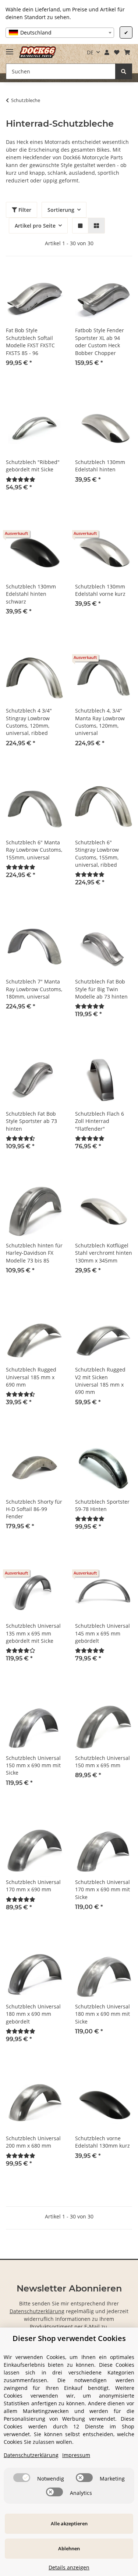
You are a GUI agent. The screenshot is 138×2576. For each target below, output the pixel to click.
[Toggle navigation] (10, 49)
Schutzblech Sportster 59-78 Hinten (102, 1505)
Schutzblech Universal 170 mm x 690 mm (33, 1886)
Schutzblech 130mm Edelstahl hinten (100, 466)
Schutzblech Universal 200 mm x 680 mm (33, 2142)
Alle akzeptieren (69, 2524)
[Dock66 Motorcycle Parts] (38, 52)
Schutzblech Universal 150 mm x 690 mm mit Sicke (33, 1765)
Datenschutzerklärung (37, 2311)
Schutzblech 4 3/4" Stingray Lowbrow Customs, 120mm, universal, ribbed (29, 722)
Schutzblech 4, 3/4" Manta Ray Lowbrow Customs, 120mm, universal (100, 722)
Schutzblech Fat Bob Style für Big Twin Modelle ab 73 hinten (101, 989)
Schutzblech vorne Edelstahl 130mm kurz (102, 2142)
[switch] (22, 2478)
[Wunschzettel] (116, 52)
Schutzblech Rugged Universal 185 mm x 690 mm (31, 1377)
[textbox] (60, 33)
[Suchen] (124, 71)
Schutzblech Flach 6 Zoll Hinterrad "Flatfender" (100, 1121)
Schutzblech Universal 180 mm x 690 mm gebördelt (33, 2014)
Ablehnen (69, 2548)
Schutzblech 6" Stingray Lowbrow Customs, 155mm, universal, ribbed (97, 854)
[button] (107, 52)
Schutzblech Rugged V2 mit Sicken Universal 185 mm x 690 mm (100, 1381)
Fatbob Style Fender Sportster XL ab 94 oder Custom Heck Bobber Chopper (100, 341)
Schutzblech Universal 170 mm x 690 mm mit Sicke (102, 1890)
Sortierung (61, 210)
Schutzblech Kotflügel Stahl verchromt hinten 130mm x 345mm (104, 1253)
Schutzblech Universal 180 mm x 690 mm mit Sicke (102, 2014)
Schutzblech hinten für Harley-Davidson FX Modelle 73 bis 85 (34, 1253)
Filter (24, 210)
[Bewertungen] (21, 479)
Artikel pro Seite (35, 226)
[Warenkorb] (127, 52)
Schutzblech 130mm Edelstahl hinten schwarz (31, 594)
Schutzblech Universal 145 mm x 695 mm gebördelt (102, 1633)
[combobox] (60, 33)
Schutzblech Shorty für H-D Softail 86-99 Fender (34, 1509)
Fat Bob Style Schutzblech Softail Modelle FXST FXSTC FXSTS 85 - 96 (30, 341)
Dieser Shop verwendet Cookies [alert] (69, 2338)
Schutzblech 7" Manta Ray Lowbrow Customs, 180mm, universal (34, 989)
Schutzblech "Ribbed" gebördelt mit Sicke (33, 466)
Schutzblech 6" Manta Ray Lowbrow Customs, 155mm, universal (34, 850)
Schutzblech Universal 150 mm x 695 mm (102, 1762)
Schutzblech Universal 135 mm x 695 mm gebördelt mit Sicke (33, 1633)
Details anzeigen (69, 2567)
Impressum (76, 2455)
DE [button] (90, 52)
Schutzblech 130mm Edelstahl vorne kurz (100, 590)
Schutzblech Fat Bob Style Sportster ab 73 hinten (31, 1121)
